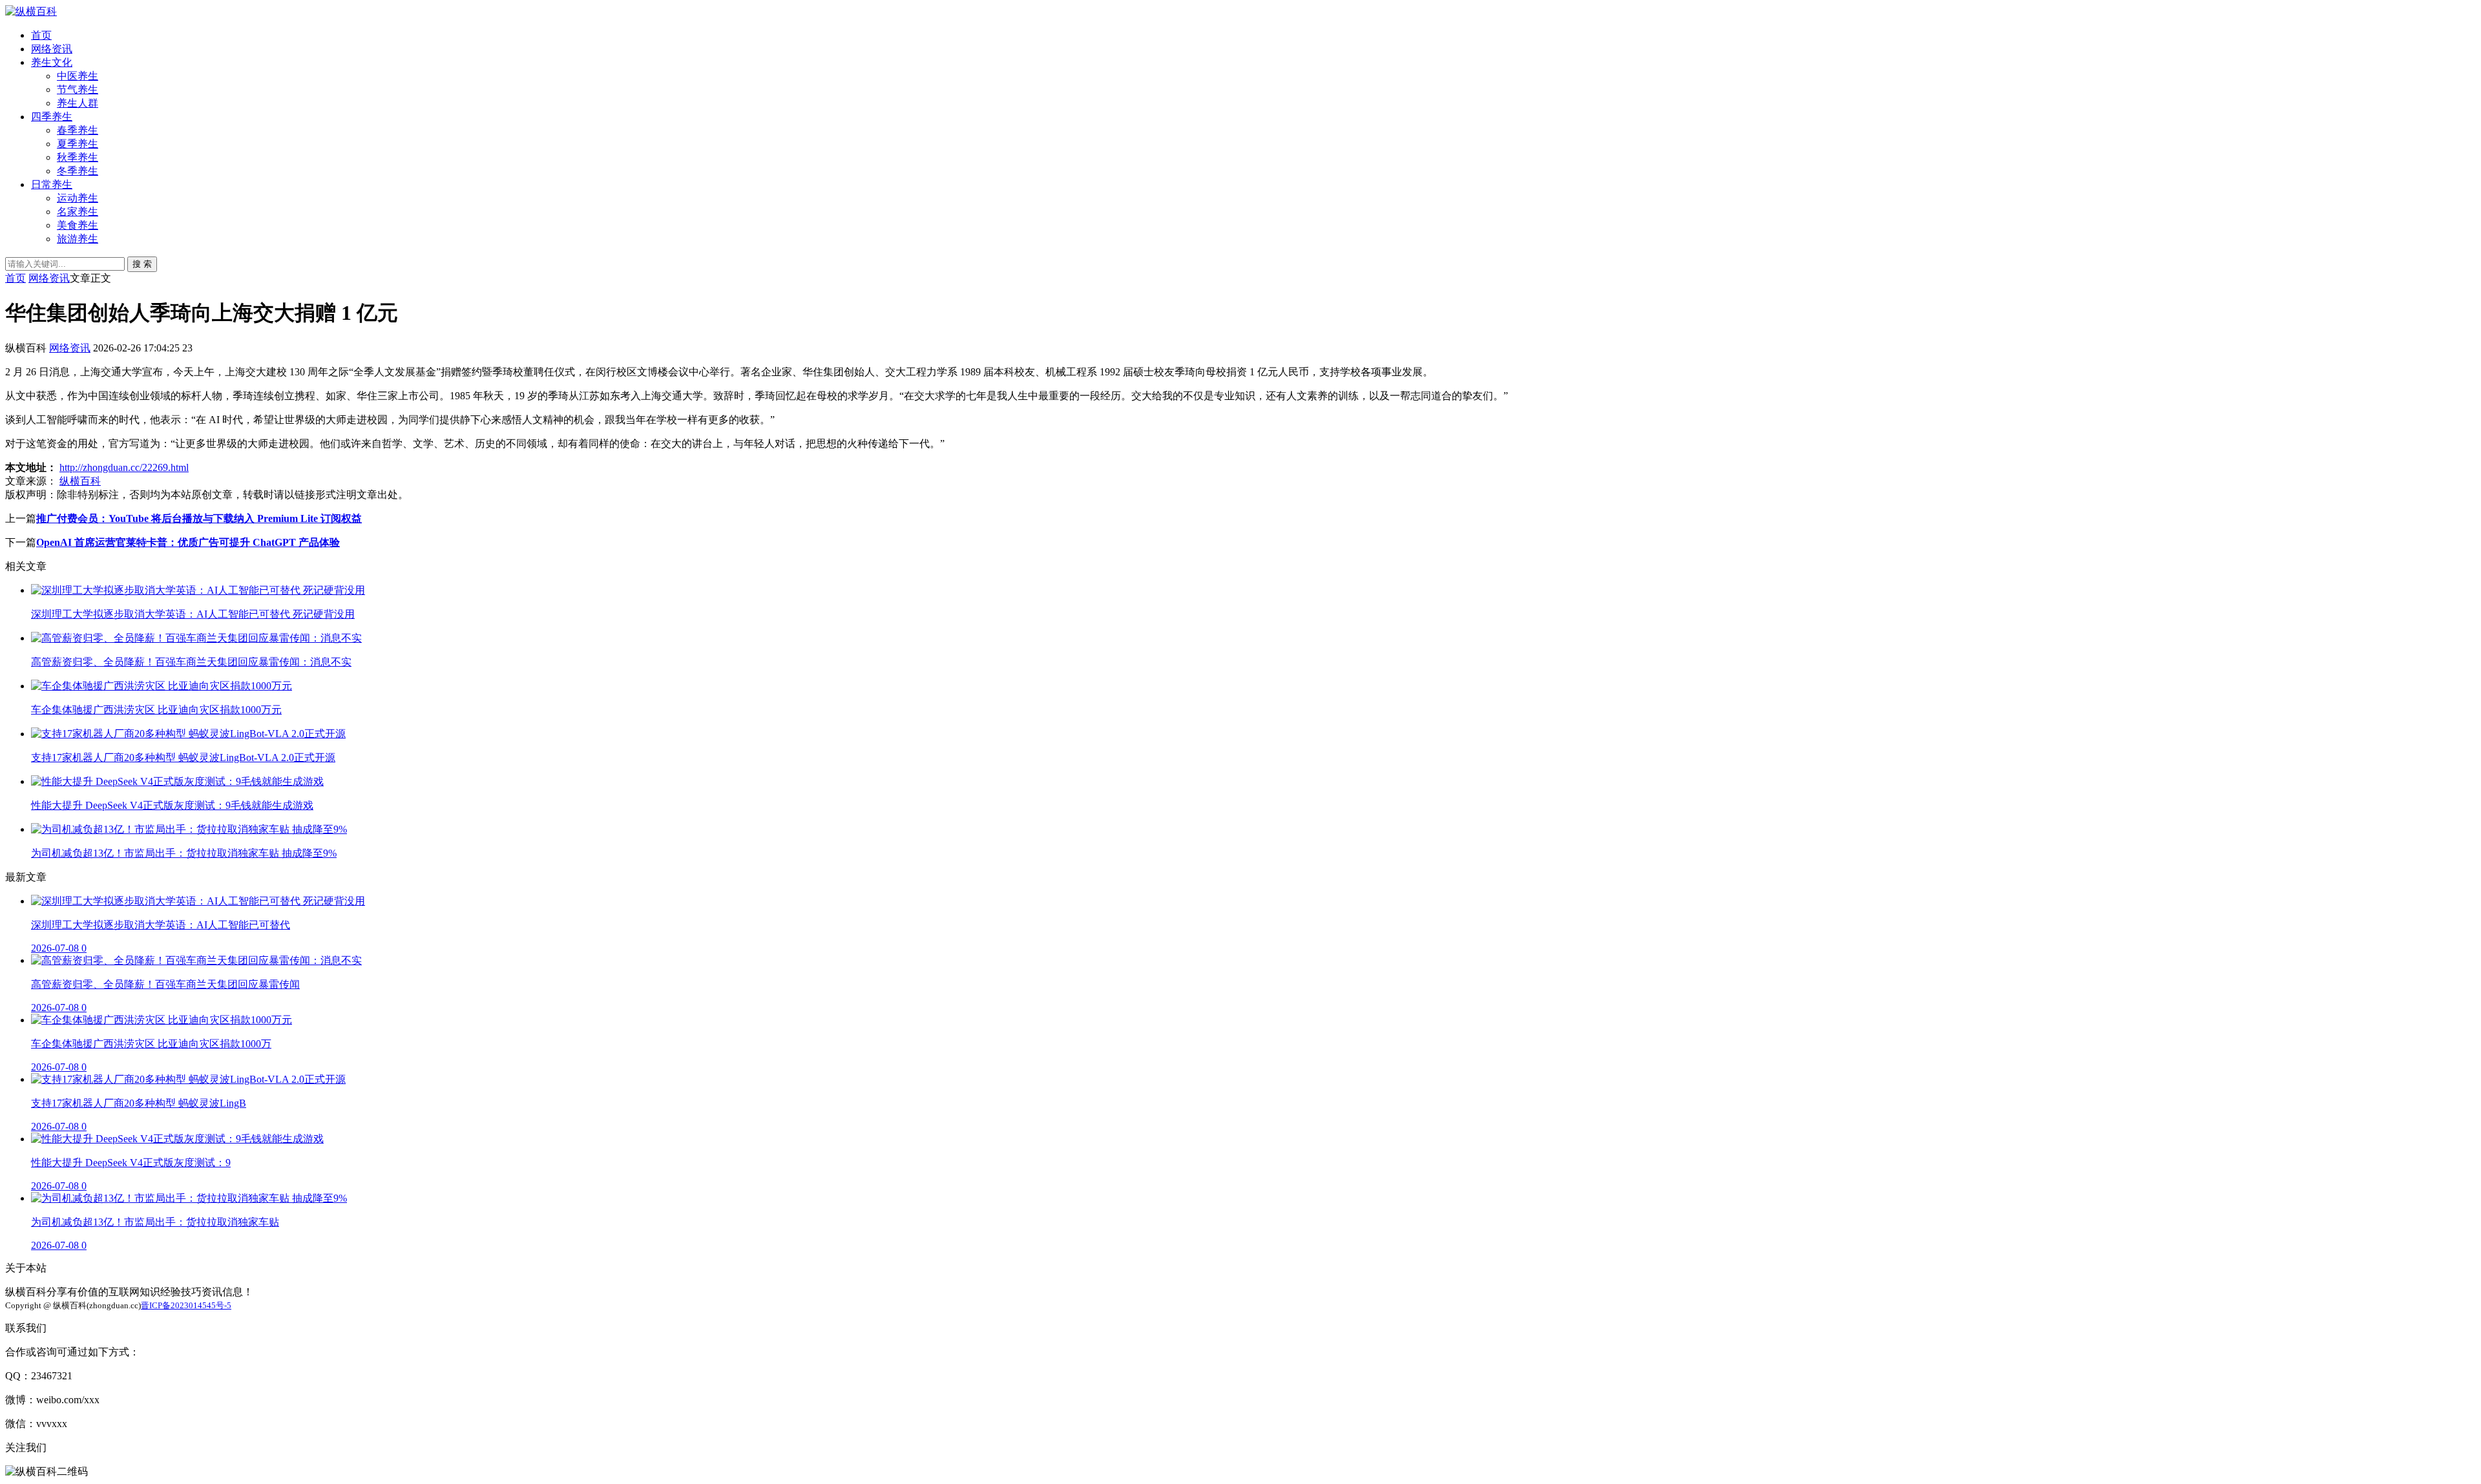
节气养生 (78, 89)
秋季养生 (78, 157)
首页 (41, 35)
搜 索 (142, 264)
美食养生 (78, 225)
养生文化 (52, 62)
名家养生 (78, 212)
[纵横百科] (31, 11)
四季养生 (52, 117)
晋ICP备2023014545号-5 (186, 1305)
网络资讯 (52, 49)
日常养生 (52, 184)
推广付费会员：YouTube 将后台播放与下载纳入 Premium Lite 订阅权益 (199, 518)
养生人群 (78, 103)
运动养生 (78, 198)
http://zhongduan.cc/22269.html (124, 467)
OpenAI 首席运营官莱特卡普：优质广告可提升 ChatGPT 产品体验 (188, 542)
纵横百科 (80, 481)
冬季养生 (78, 171)
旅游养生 (78, 239)
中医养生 (78, 76)
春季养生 (78, 130)
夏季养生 (78, 144)
